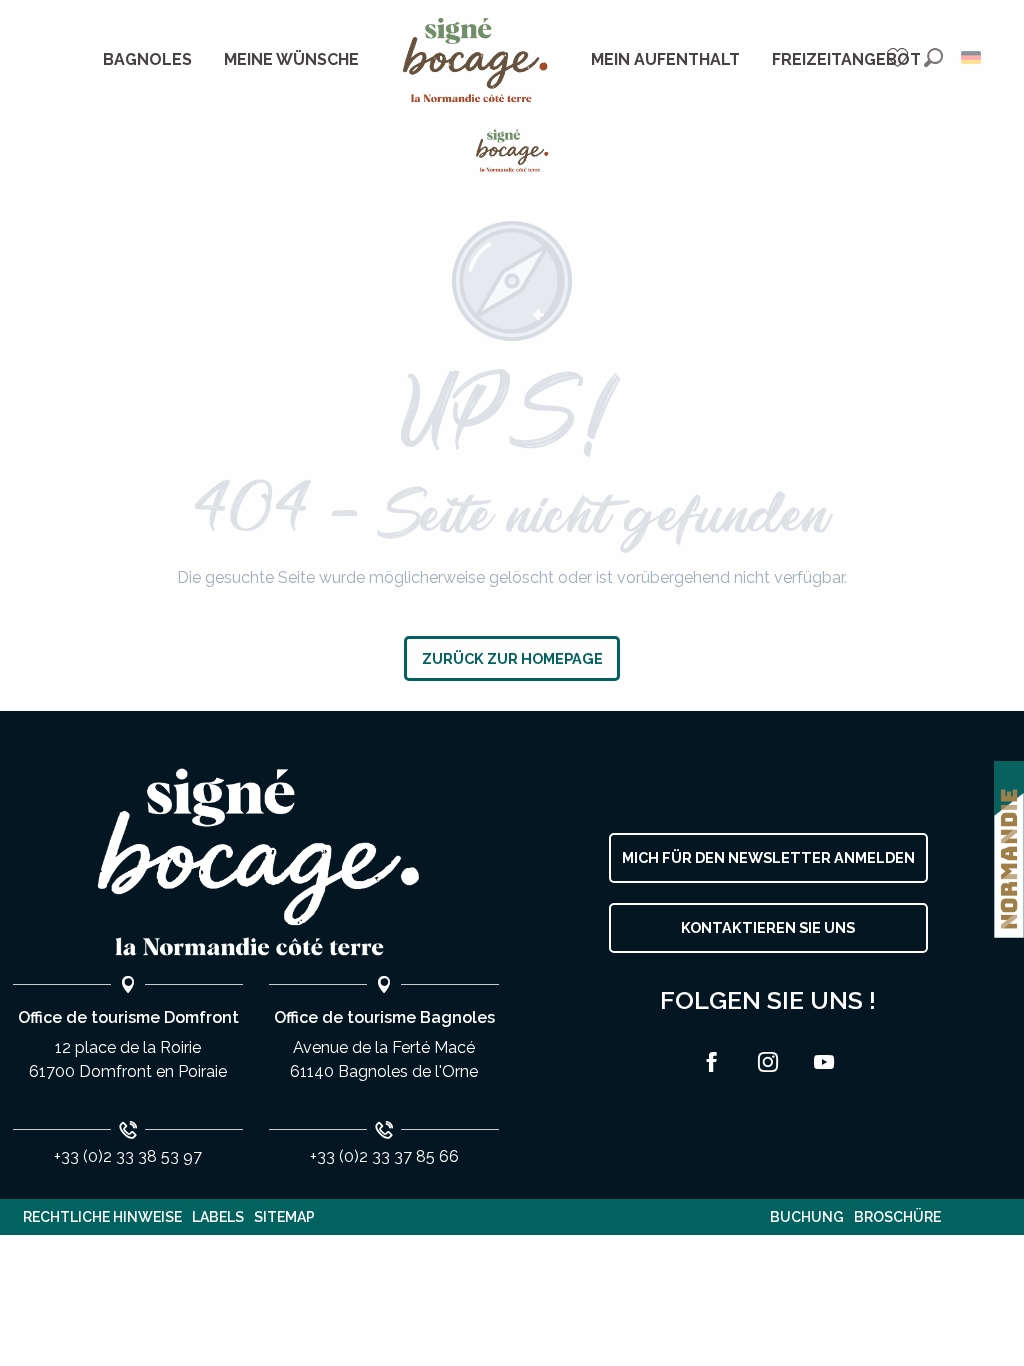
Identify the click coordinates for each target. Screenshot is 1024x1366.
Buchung (807, 1217)
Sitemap (284, 1217)
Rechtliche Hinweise (102, 1217)
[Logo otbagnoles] (256, 862)
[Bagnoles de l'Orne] (512, 150)
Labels (218, 1217)
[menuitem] (147, 60)
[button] (933, 57)
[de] (972, 57)
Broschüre (897, 1217)
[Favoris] (900, 57)
